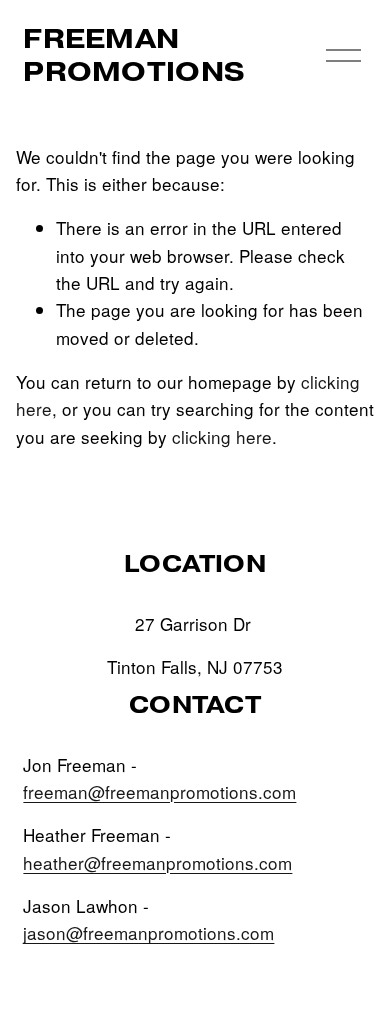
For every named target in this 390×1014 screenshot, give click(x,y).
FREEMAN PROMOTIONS (134, 54)
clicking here (222, 436)
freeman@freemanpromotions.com (159, 791)
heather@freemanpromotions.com (157, 862)
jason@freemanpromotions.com (148, 932)
